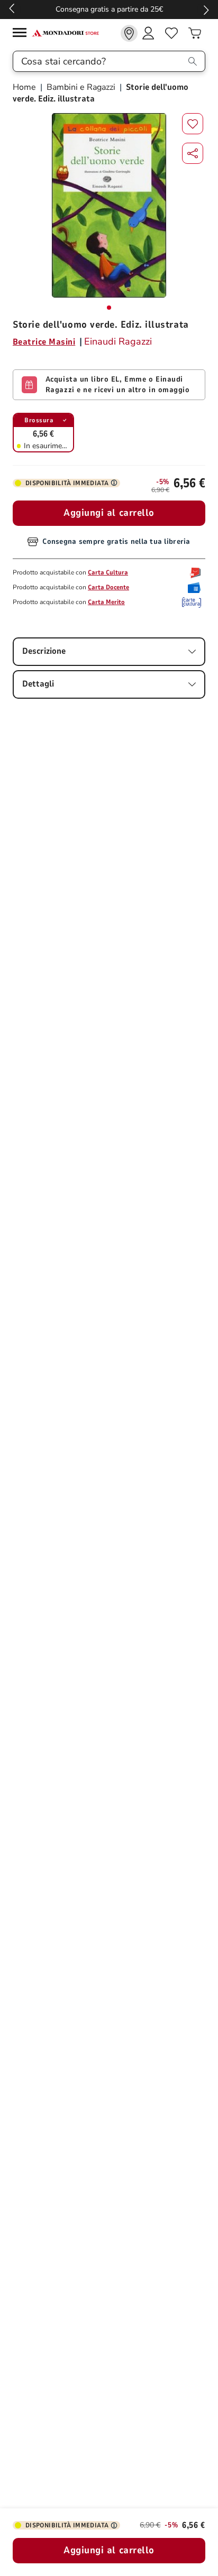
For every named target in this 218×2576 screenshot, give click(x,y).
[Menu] (22, 34)
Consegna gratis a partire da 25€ (109, 9)
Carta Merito (106, 602)
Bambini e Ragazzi (81, 87)
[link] (129, 33)
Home (25, 87)
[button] (193, 153)
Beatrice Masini (44, 342)
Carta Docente (108, 587)
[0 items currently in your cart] (195, 33)
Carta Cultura (108, 572)
